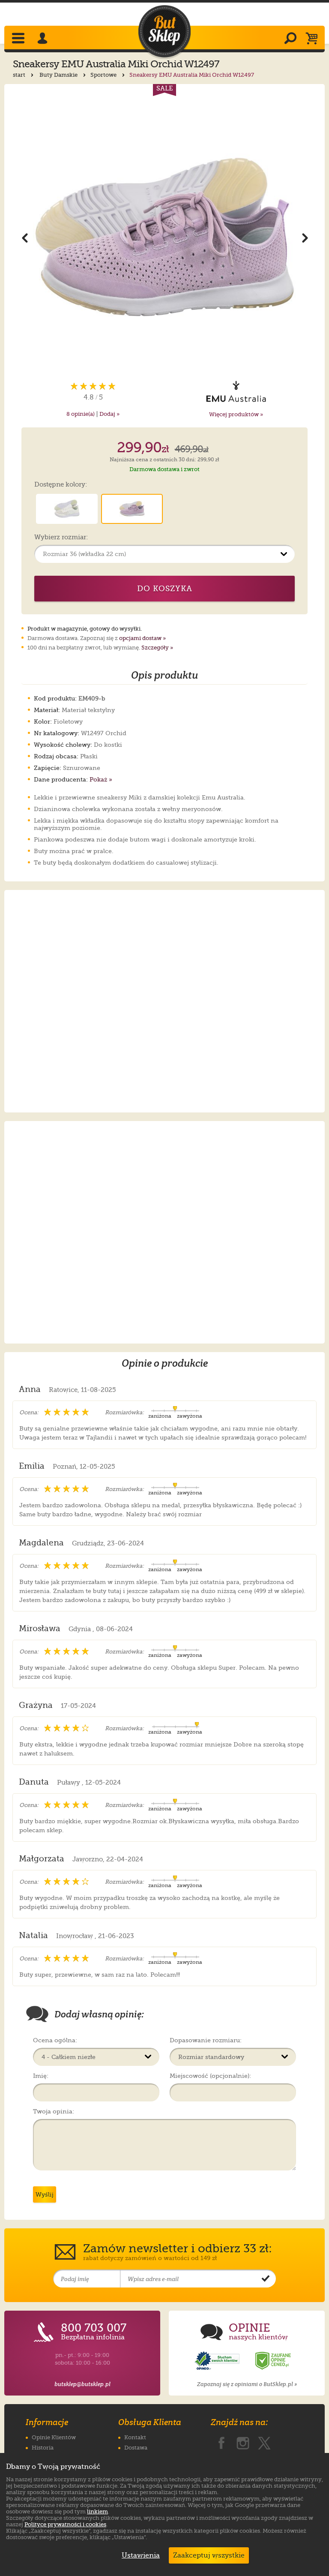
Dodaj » (109, 414)
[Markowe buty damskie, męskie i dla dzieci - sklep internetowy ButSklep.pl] (164, 32)
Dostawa (136, 2448)
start (20, 75)
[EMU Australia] (236, 391)
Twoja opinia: (54, 2111)
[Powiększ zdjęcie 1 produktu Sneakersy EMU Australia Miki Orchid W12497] (165, 237)
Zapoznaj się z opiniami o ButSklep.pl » (247, 2384)
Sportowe (104, 75)
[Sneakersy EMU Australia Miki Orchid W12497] (132, 509)
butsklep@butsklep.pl (82, 2384)
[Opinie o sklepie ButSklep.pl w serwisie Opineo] (218, 2361)
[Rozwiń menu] (19, 39)
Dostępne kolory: (61, 485)
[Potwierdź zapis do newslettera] (266, 2279)
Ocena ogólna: (55, 2040)
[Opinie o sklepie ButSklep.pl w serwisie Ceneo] (274, 2361)
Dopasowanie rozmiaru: (206, 2040)
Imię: (41, 2076)
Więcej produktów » (236, 414)
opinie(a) (81, 414)
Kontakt (135, 2437)
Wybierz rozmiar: (61, 538)
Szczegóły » (157, 648)
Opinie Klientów (54, 2437)
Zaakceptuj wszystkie (209, 2555)
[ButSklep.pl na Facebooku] (221, 2441)
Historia (43, 2448)
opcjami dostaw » (142, 638)
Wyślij (45, 2194)
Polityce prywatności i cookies (65, 2524)
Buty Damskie (59, 75)
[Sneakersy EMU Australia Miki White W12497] (67, 509)
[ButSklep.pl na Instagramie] (243, 2441)
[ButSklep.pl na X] (264, 2441)
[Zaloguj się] (44, 39)
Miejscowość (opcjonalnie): (210, 2076)
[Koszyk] (314, 39)
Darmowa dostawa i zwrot (164, 469)
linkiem (97, 2511)
